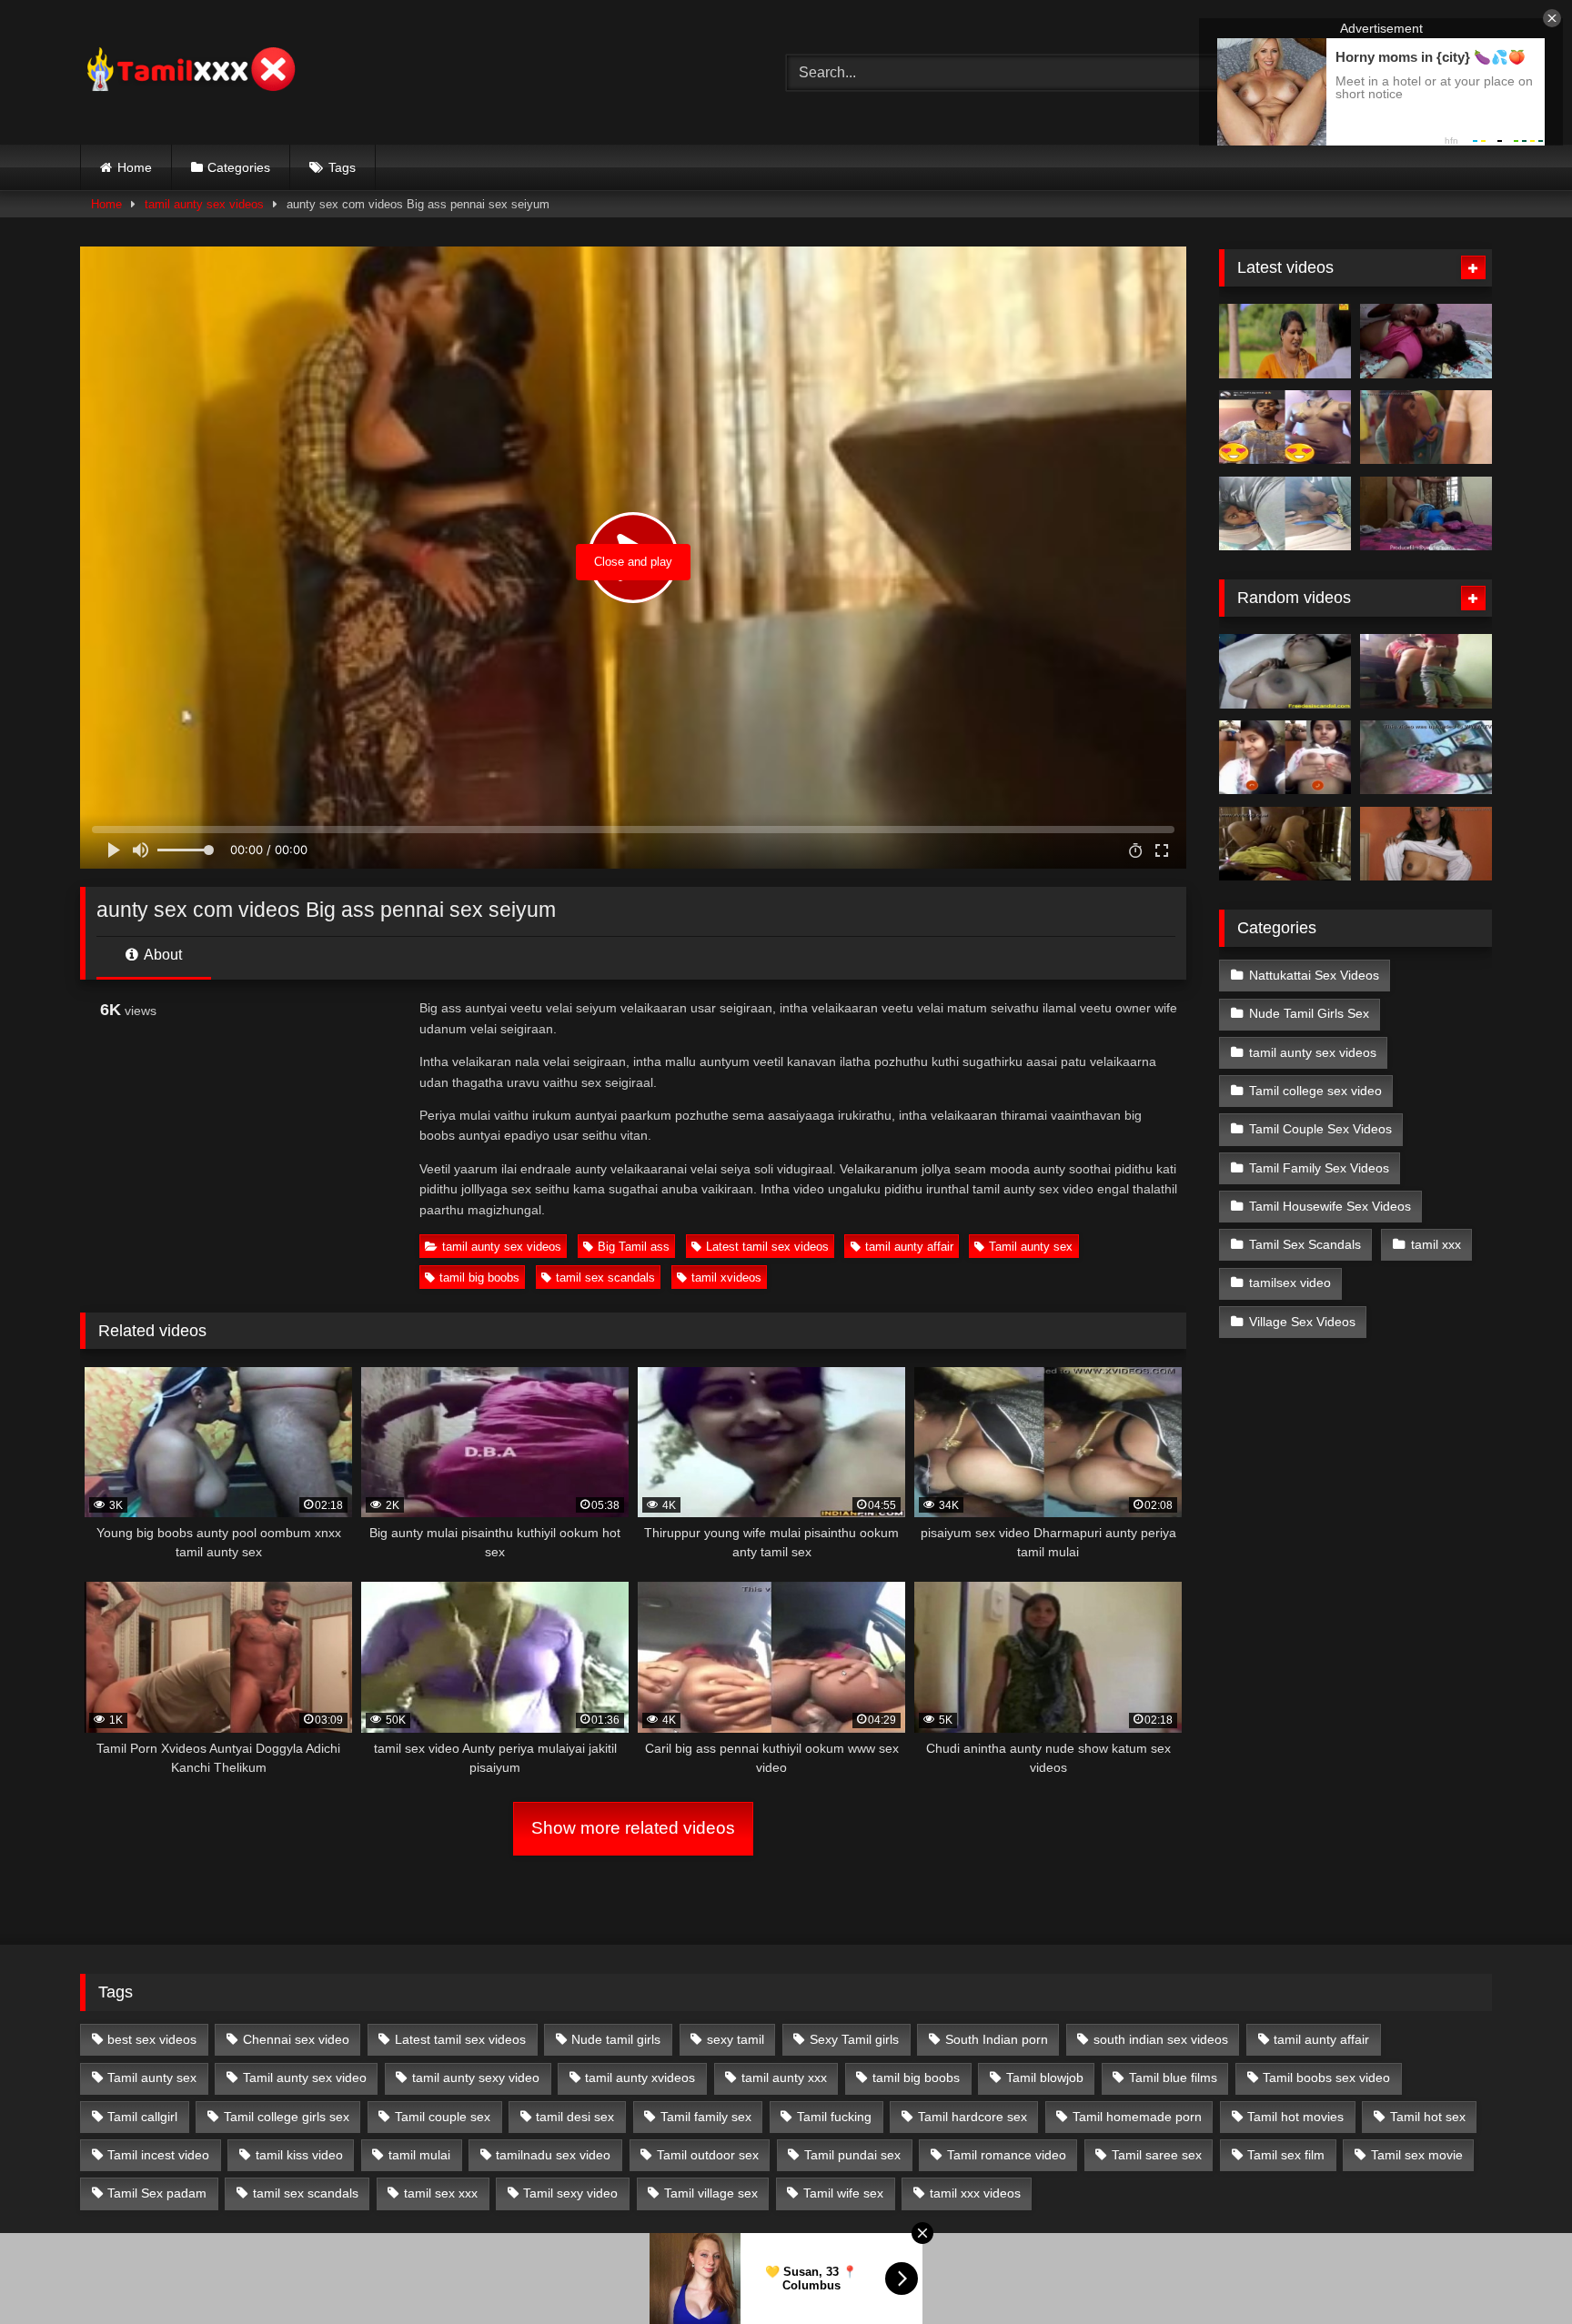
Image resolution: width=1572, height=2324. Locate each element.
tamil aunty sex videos (204, 204)
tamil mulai (419, 2155)
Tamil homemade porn (1137, 2117)
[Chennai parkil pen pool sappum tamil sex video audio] (1285, 514)
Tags (342, 167)
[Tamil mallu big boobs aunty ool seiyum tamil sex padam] (1285, 341)
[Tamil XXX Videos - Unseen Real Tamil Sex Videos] (189, 72)
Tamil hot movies (1295, 2117)
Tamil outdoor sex (708, 2155)
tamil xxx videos (975, 2193)
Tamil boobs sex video (1326, 2078)
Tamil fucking (834, 2117)
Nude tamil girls (616, 2039)
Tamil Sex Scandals (1305, 1244)
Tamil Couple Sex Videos (1320, 1129)
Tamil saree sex (1157, 2155)
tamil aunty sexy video (476, 2078)
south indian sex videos (1161, 2039)
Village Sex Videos (1302, 1322)
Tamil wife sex (843, 2193)
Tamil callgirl (142, 2117)
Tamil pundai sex (852, 2155)
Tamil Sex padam (157, 2193)
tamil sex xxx (441, 2193)
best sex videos (152, 2039)
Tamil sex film (1286, 2155)
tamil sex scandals (605, 1278)
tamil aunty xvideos (640, 2078)
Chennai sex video (296, 2039)
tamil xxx (1436, 1244)
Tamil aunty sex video (305, 2078)
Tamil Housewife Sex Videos (1330, 1206)
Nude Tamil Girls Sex (1309, 1013)
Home (135, 167)
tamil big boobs (479, 1278)
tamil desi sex (575, 2117)
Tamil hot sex (1428, 2117)
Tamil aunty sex (1031, 1247)
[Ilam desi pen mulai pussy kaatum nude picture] (1426, 844)
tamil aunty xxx (784, 2078)
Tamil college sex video (1315, 1091)
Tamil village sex (711, 2193)
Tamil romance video (1007, 2155)
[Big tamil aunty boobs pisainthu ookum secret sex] (1285, 671)
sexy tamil (736, 2039)
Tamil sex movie (1417, 2155)
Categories (239, 167)
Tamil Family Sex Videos (1319, 1168)
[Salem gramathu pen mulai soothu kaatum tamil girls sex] (1285, 428)
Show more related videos (633, 1828)
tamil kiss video (299, 2155)
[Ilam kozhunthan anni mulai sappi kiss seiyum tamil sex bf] (1426, 341)
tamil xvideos (726, 1278)
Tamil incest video (158, 2155)
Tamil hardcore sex (972, 2117)
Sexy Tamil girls (854, 2039)
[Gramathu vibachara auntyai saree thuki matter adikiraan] (1285, 844)
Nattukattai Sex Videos (1314, 975)
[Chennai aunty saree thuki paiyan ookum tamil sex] (1426, 671)
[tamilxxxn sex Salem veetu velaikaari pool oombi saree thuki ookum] (1426, 758)
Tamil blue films (1173, 2078)
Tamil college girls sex (287, 2117)
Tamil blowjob (1045, 2078)
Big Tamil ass (634, 1247)
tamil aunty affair (909, 1247)
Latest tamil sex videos (767, 1247)
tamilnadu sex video (553, 2155)
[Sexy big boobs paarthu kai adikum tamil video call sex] (1285, 758)
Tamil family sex (706, 2117)
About (161, 955)
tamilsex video (1290, 1283)
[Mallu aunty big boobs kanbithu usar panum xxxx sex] (1426, 428)
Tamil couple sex (443, 2117)
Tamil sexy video (570, 2193)
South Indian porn (997, 2039)
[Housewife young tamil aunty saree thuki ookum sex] (1426, 514)
